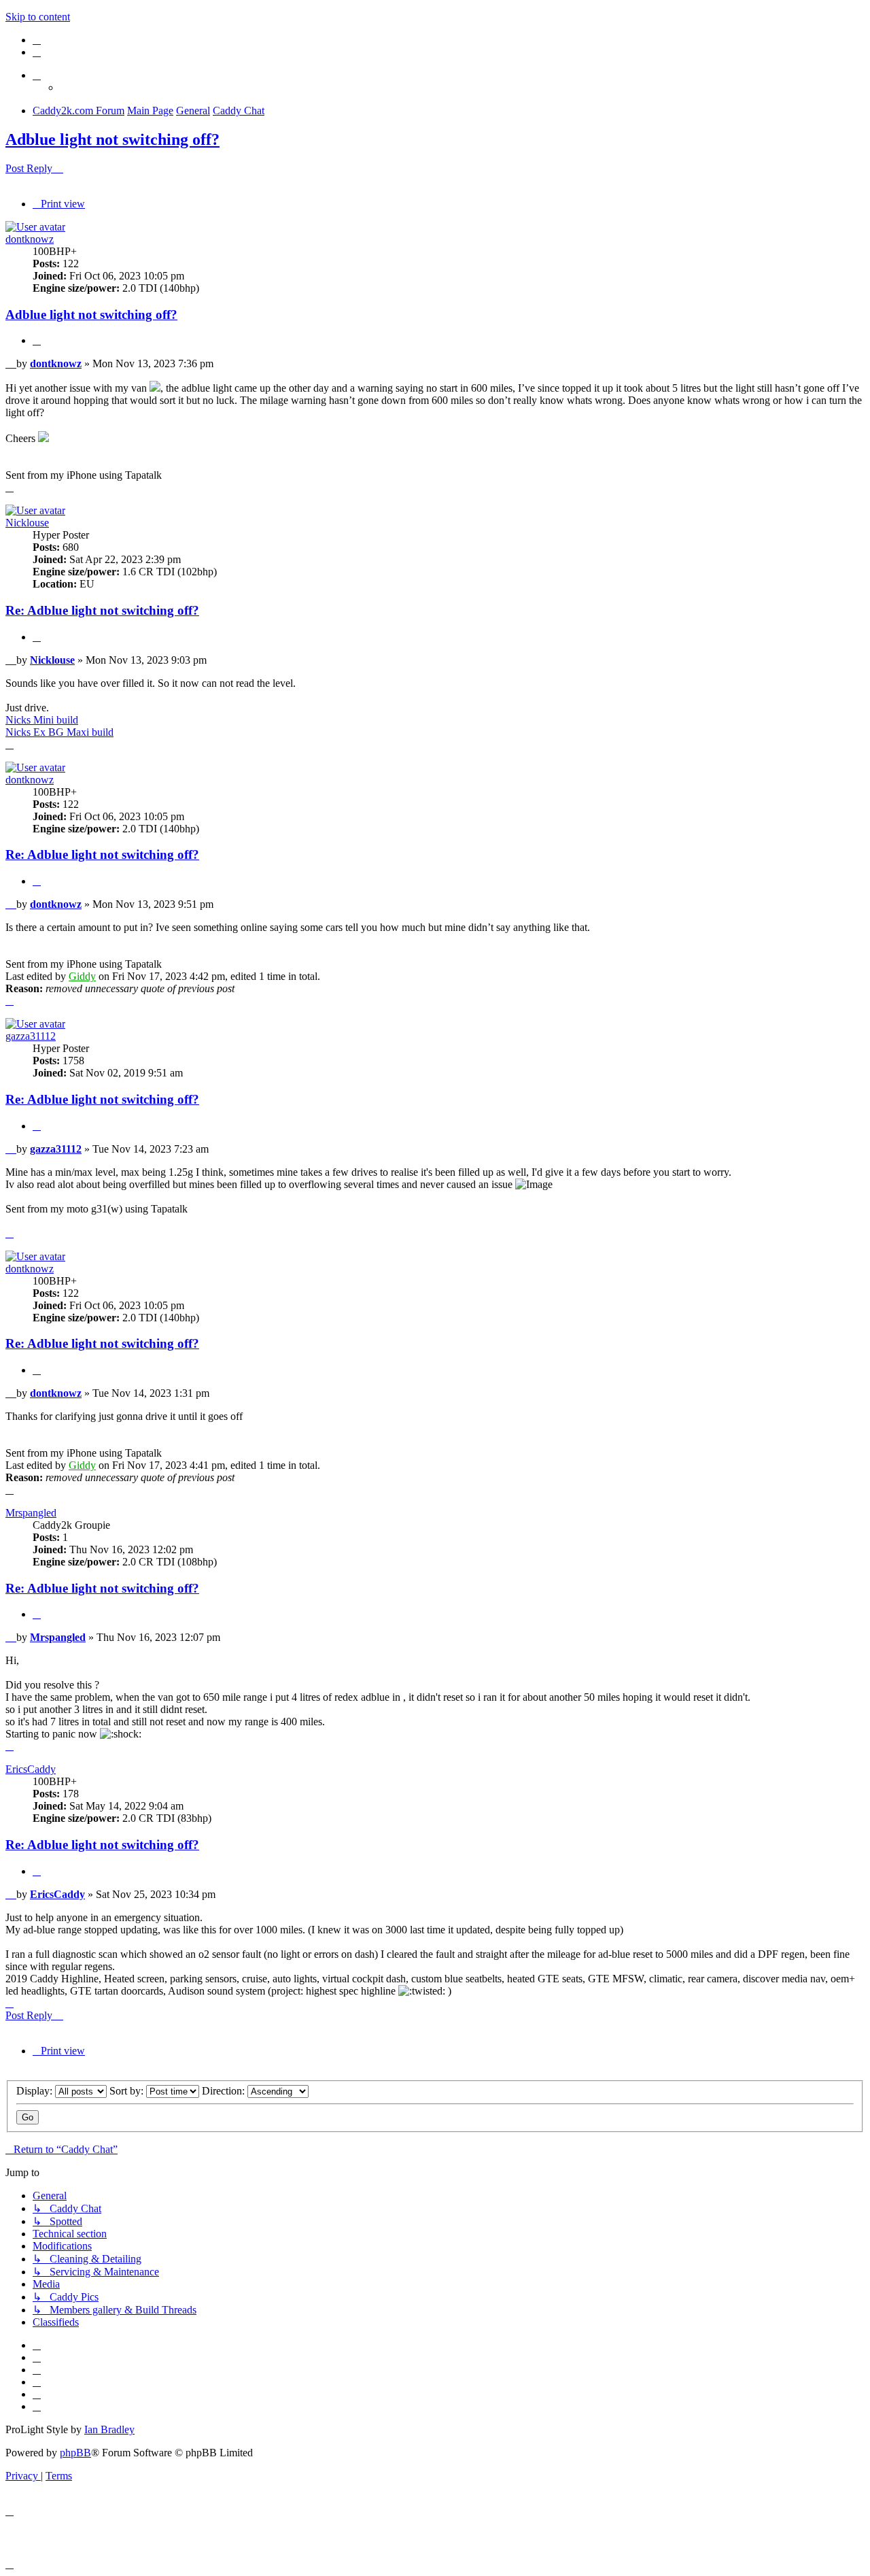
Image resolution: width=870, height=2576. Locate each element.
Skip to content (38, 17)
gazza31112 (31, 1036)
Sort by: (128, 2091)
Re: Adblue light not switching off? (102, 610)
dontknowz (30, 239)
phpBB (75, 2453)
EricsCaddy (31, 1769)
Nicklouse (27, 523)
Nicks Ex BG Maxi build (59, 732)
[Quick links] (37, 75)
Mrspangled (31, 1513)
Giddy (82, 976)
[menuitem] (37, 40)
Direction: (225, 2091)
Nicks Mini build (42, 720)
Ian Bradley (109, 2429)
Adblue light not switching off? (112, 139)
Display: (36, 2091)
